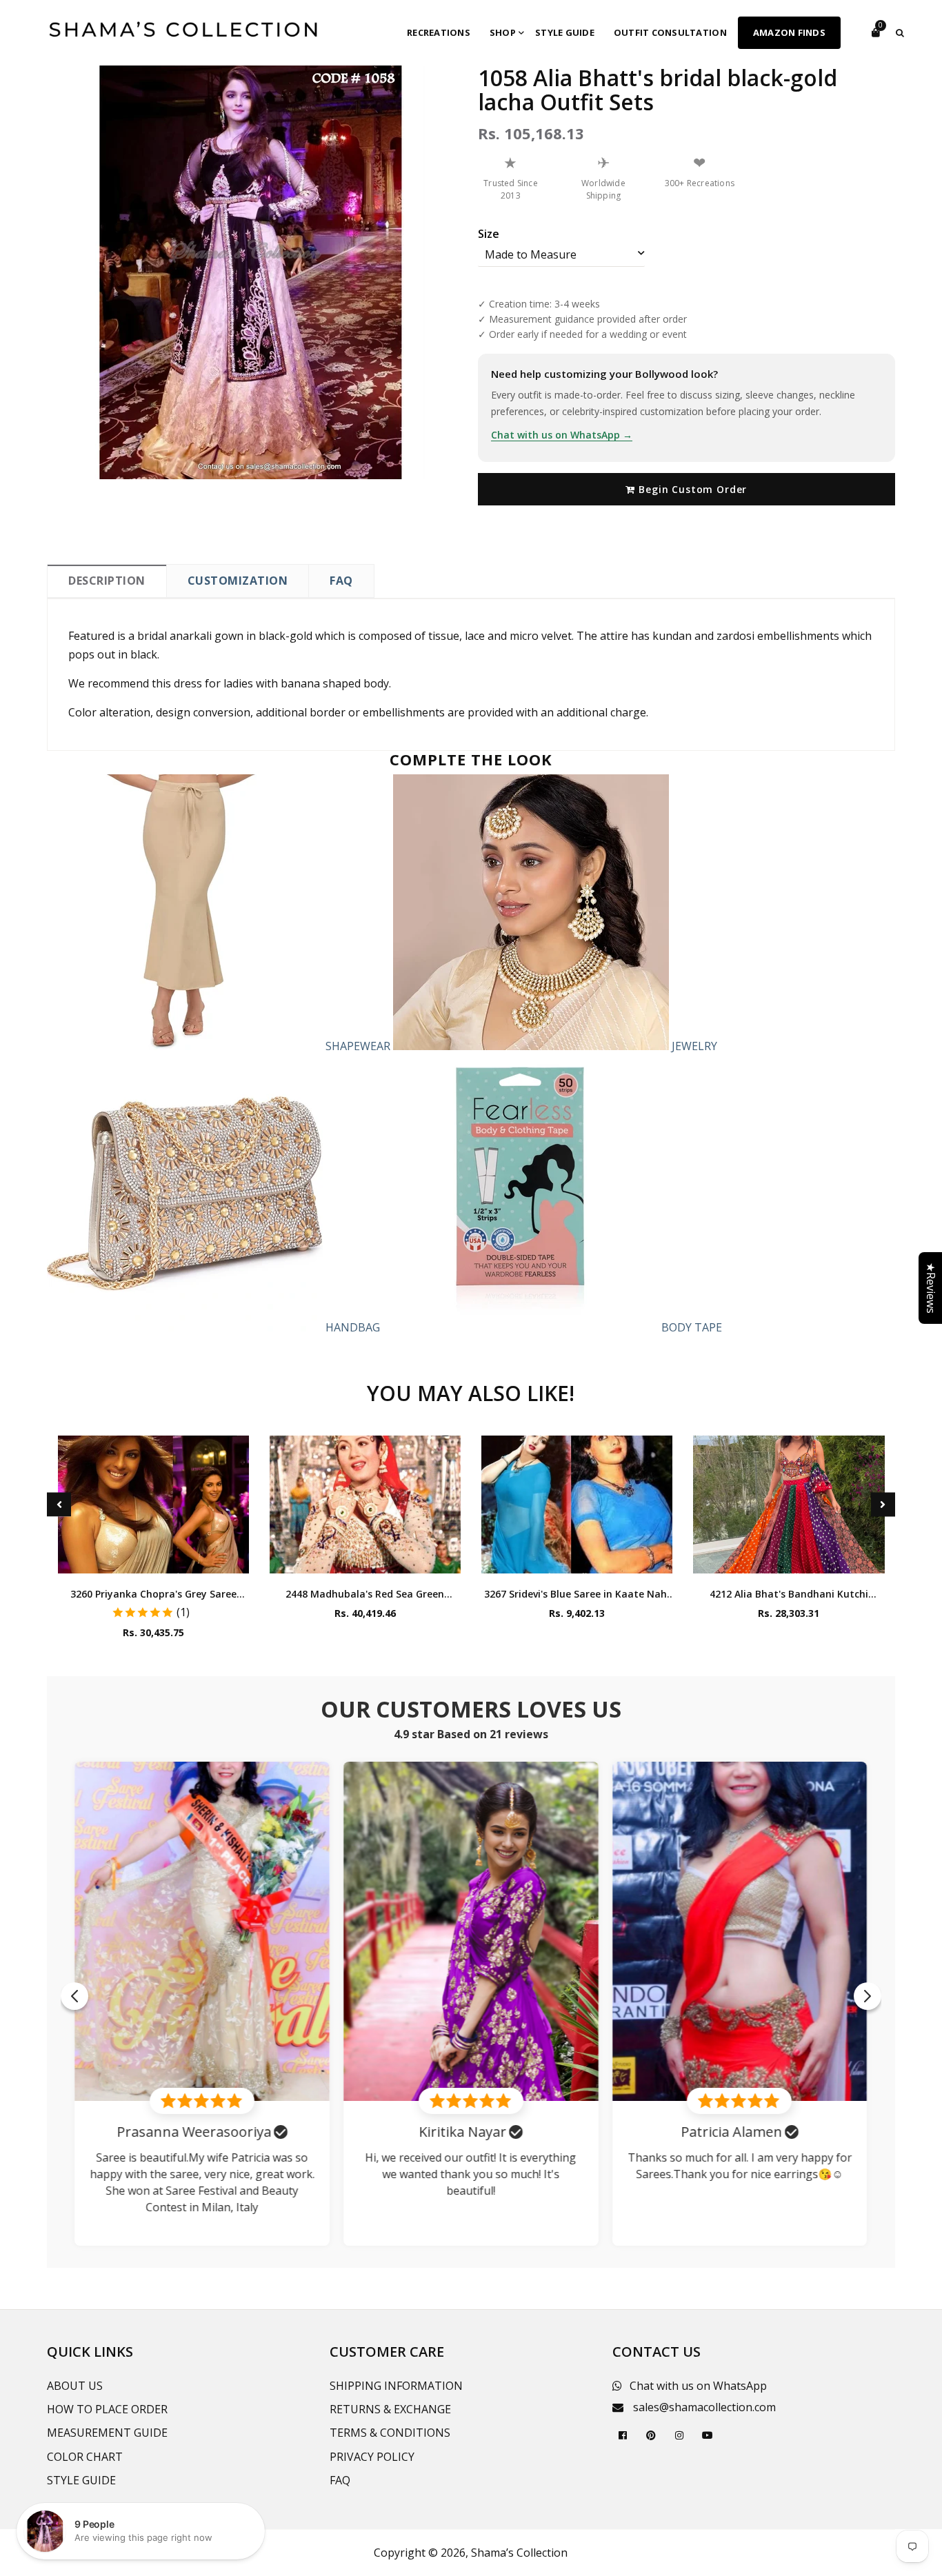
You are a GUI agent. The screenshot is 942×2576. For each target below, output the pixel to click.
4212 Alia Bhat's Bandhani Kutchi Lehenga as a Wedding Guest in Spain (789, 1594)
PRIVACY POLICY (372, 2457)
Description (107, 581)
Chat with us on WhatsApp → (562, 435)
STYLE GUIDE (81, 2480)
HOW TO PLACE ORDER (107, 2409)
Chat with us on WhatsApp (698, 2386)
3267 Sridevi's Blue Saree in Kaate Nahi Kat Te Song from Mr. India (577, 1594)
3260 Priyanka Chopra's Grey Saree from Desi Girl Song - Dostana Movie (153, 1594)
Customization (238, 581)
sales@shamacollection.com (704, 2407)
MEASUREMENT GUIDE (107, 2433)
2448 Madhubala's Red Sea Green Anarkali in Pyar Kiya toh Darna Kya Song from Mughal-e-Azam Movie (365, 1594)
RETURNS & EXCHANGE (390, 2409)
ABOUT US (75, 2386)
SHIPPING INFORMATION (396, 2386)
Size (489, 234)
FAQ (341, 581)
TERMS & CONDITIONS (390, 2433)
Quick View (153, 1559)
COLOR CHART (85, 2457)
